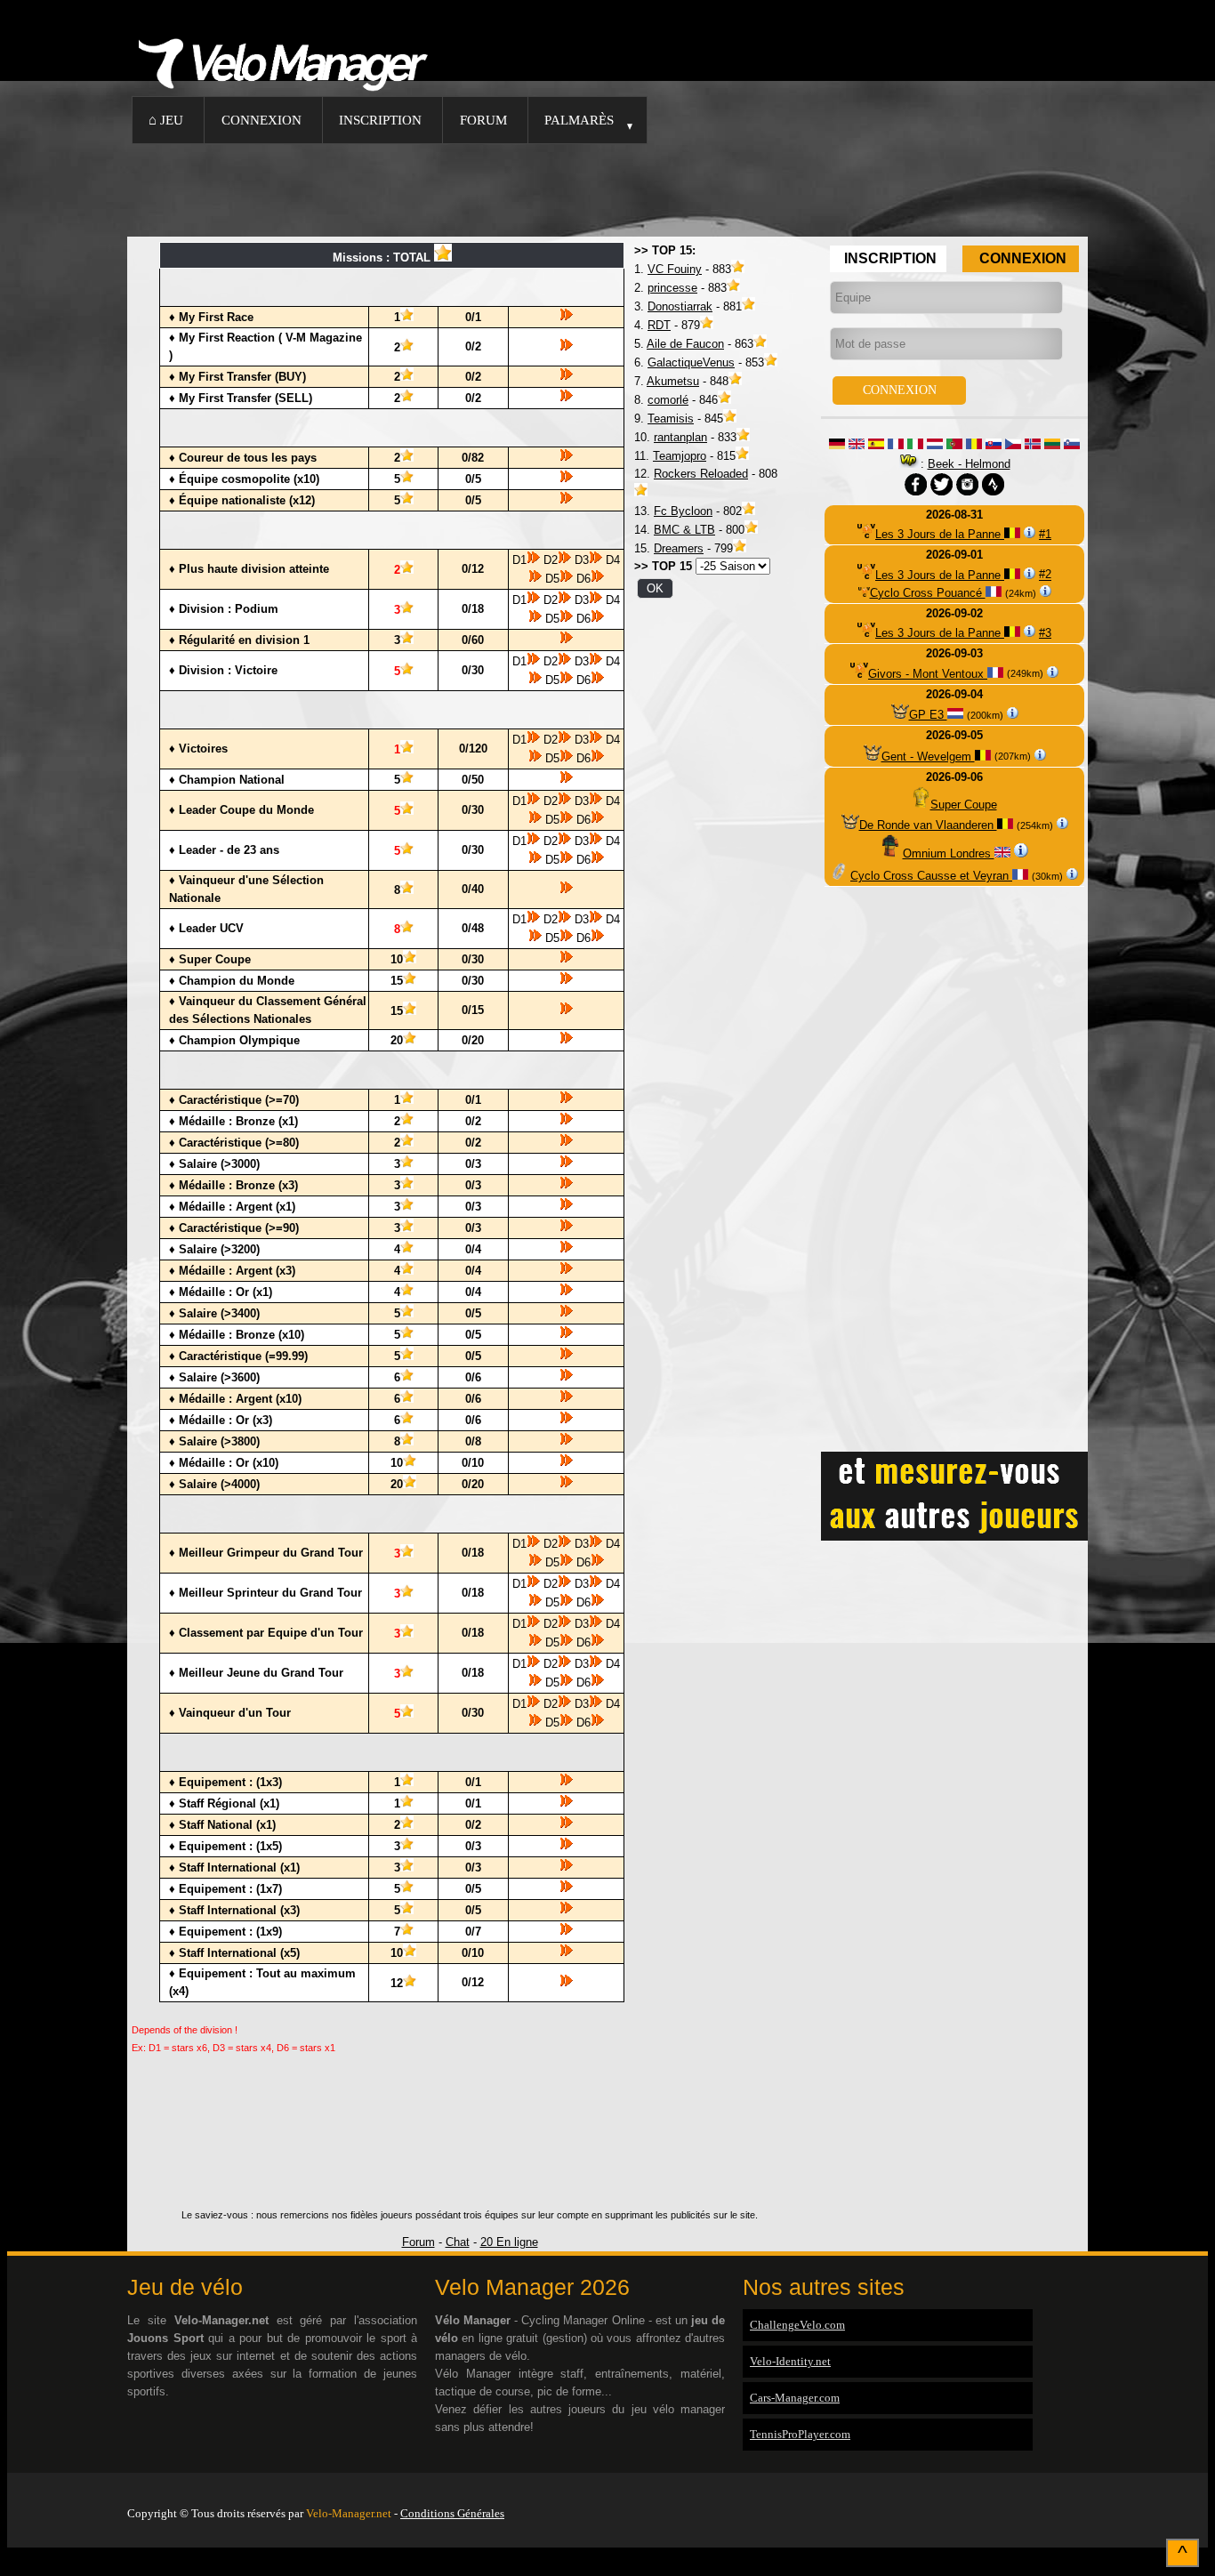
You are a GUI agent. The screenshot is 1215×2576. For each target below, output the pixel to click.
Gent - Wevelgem (928, 757)
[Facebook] (1083, 2491)
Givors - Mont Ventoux (928, 674)
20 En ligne (509, 2242)
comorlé (668, 400)
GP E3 (928, 715)
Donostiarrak (680, 306)
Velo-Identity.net (790, 2361)
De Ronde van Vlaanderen (928, 825)
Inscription (380, 120)
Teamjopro (680, 456)
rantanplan (680, 437)
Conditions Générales (452, 2513)
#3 (1045, 633)
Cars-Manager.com (795, 2398)
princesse (672, 288)
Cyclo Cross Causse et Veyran (931, 876)
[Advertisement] (607, 188)
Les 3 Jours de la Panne (940, 534)
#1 (1045, 534)
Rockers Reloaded (701, 474)
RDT (659, 325)
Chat (458, 2242)
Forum (483, 120)
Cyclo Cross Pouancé (928, 593)
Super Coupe (964, 805)
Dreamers (679, 548)
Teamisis (671, 419)
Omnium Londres (949, 853)
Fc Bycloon (683, 511)
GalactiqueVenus (691, 362)
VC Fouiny (675, 269)
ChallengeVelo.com (797, 2325)
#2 (1045, 575)
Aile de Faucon (685, 344)
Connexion (262, 120)
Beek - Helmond (969, 464)
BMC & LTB (684, 530)
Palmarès (579, 120)
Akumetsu (673, 381)
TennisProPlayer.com (800, 2434)
